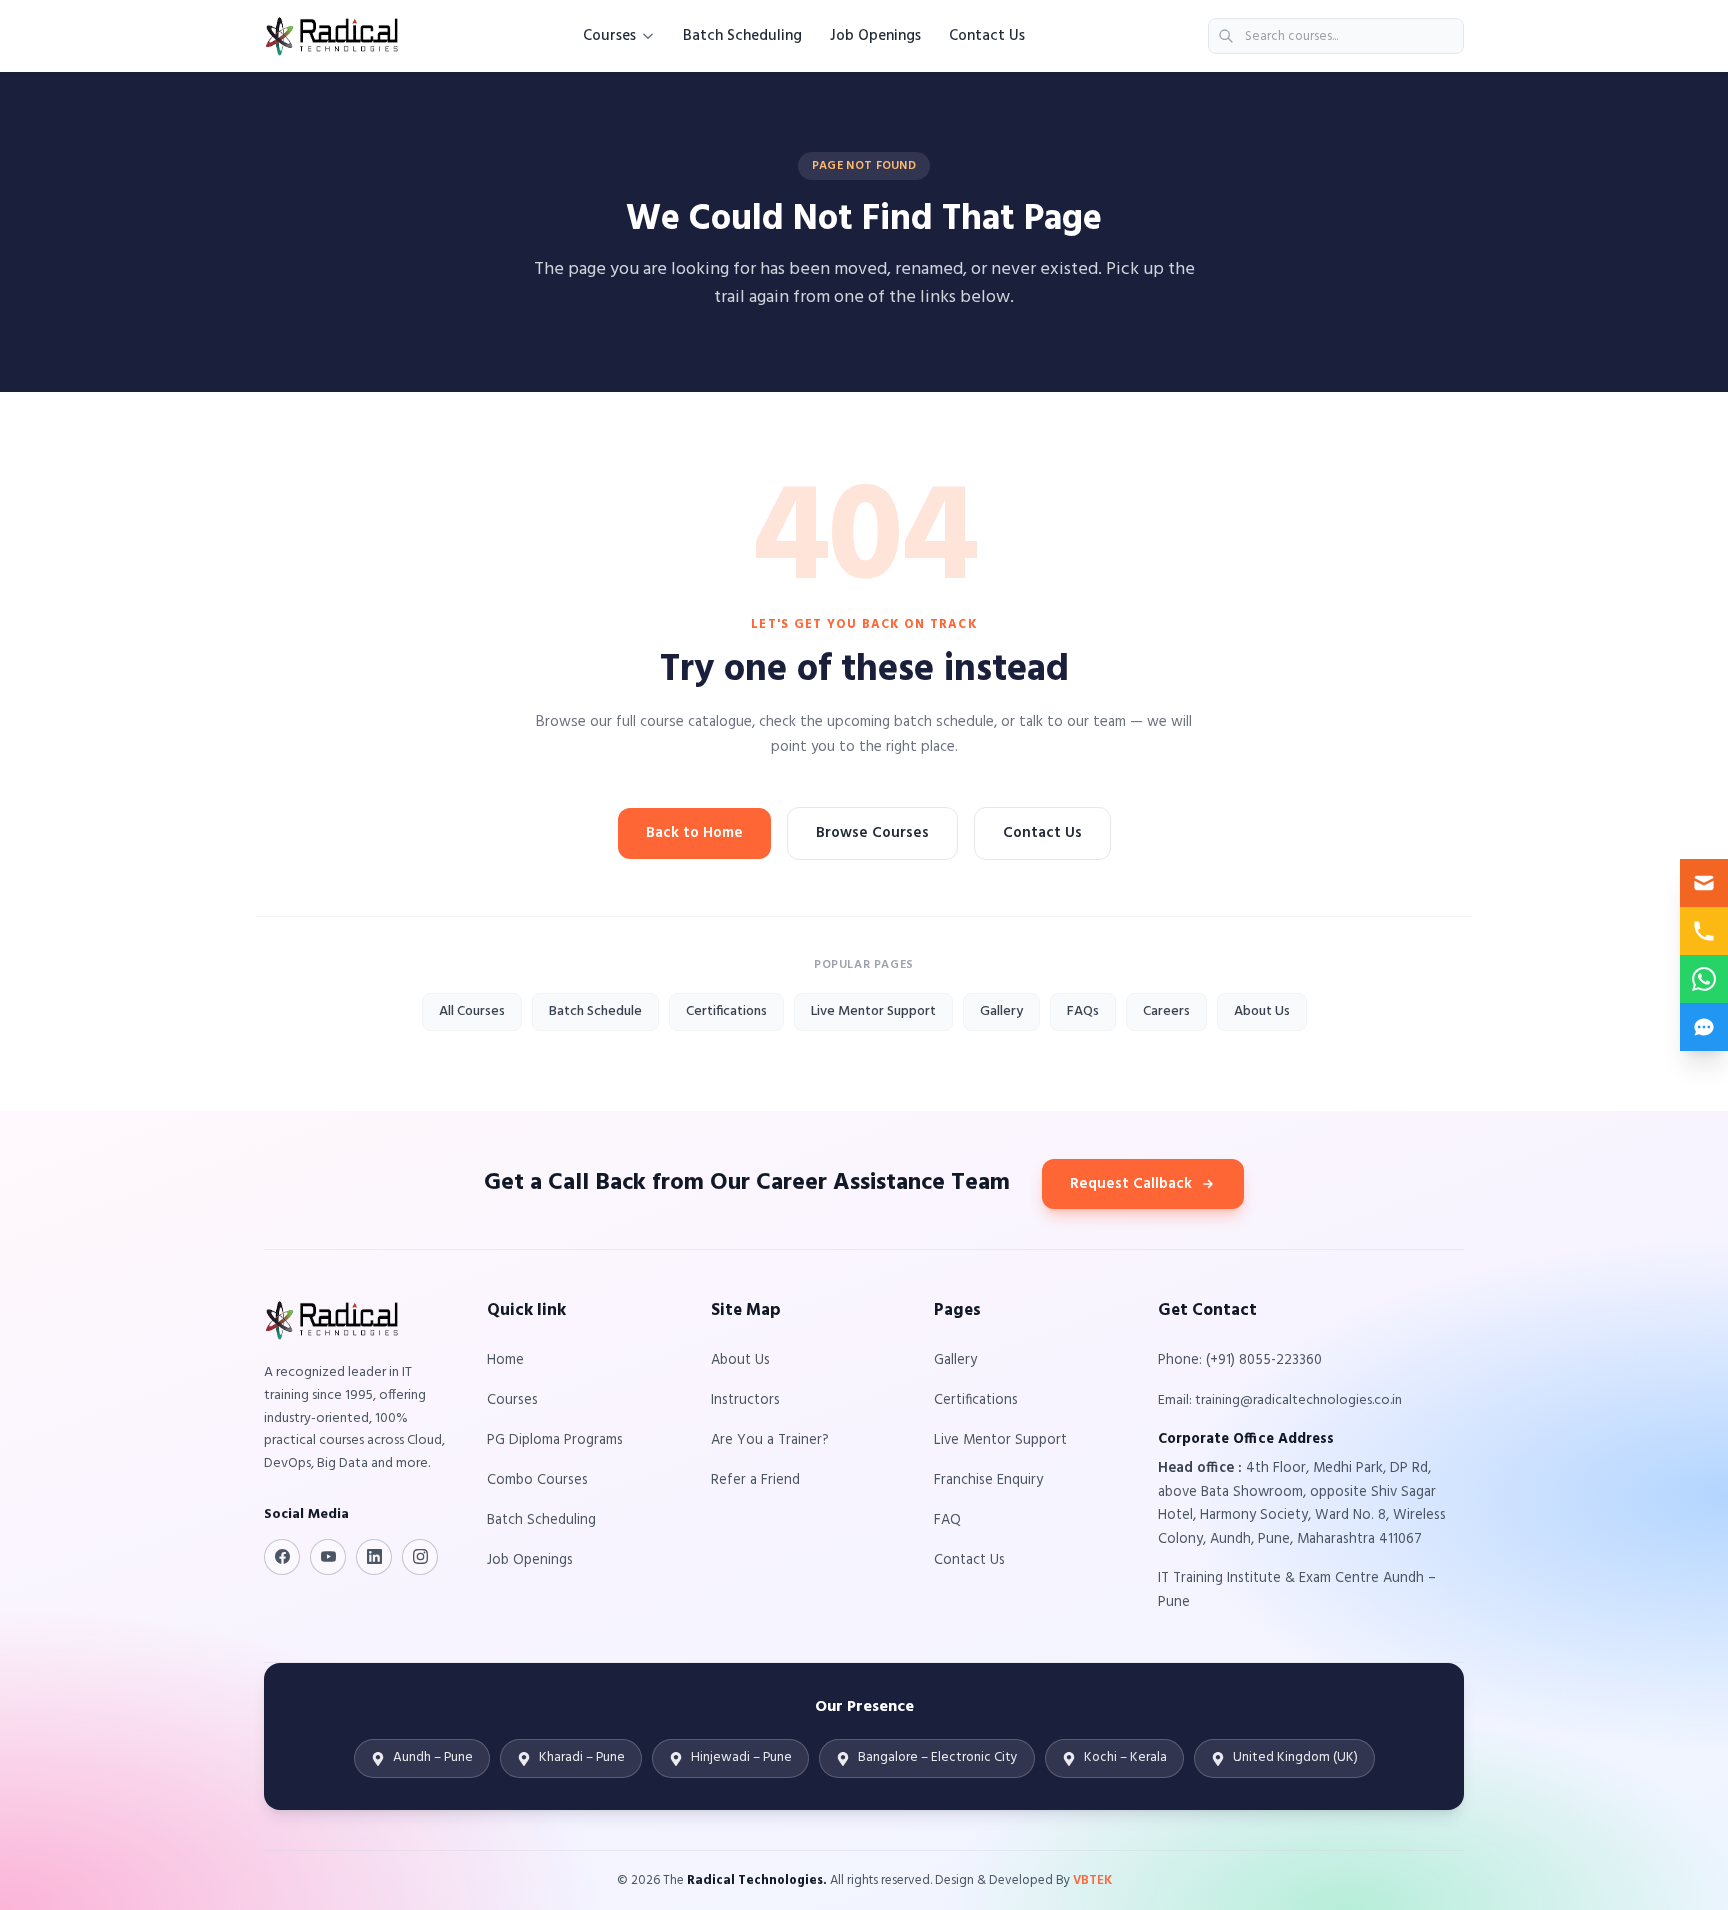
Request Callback (1131, 1184)
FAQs (1083, 1011)
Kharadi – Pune (582, 1757)
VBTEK (1092, 1880)
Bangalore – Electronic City (938, 1757)
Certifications (726, 1011)
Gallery (1001, 1011)
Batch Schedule (595, 1011)
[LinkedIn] (374, 1557)
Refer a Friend (755, 1480)
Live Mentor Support (873, 1011)
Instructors (745, 1400)
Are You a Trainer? (770, 1440)
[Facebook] (282, 1557)
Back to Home (694, 833)
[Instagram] (420, 1557)
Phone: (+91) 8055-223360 (1240, 1360)
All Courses (472, 1011)
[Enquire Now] (1704, 883)
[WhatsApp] (1704, 979)
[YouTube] (328, 1557)
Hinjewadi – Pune (741, 1757)
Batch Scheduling (742, 36)
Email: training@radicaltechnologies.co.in (1280, 1400)
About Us (1262, 1011)
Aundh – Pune (433, 1757)
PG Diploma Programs (555, 1440)
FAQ (947, 1520)
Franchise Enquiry (988, 1480)
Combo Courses (537, 1480)
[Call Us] (1704, 931)
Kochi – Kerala (1125, 1757)
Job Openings (875, 36)
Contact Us (987, 36)
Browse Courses (872, 833)
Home (505, 1360)
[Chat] (1704, 1027)
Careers (1166, 1011)
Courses (609, 36)
